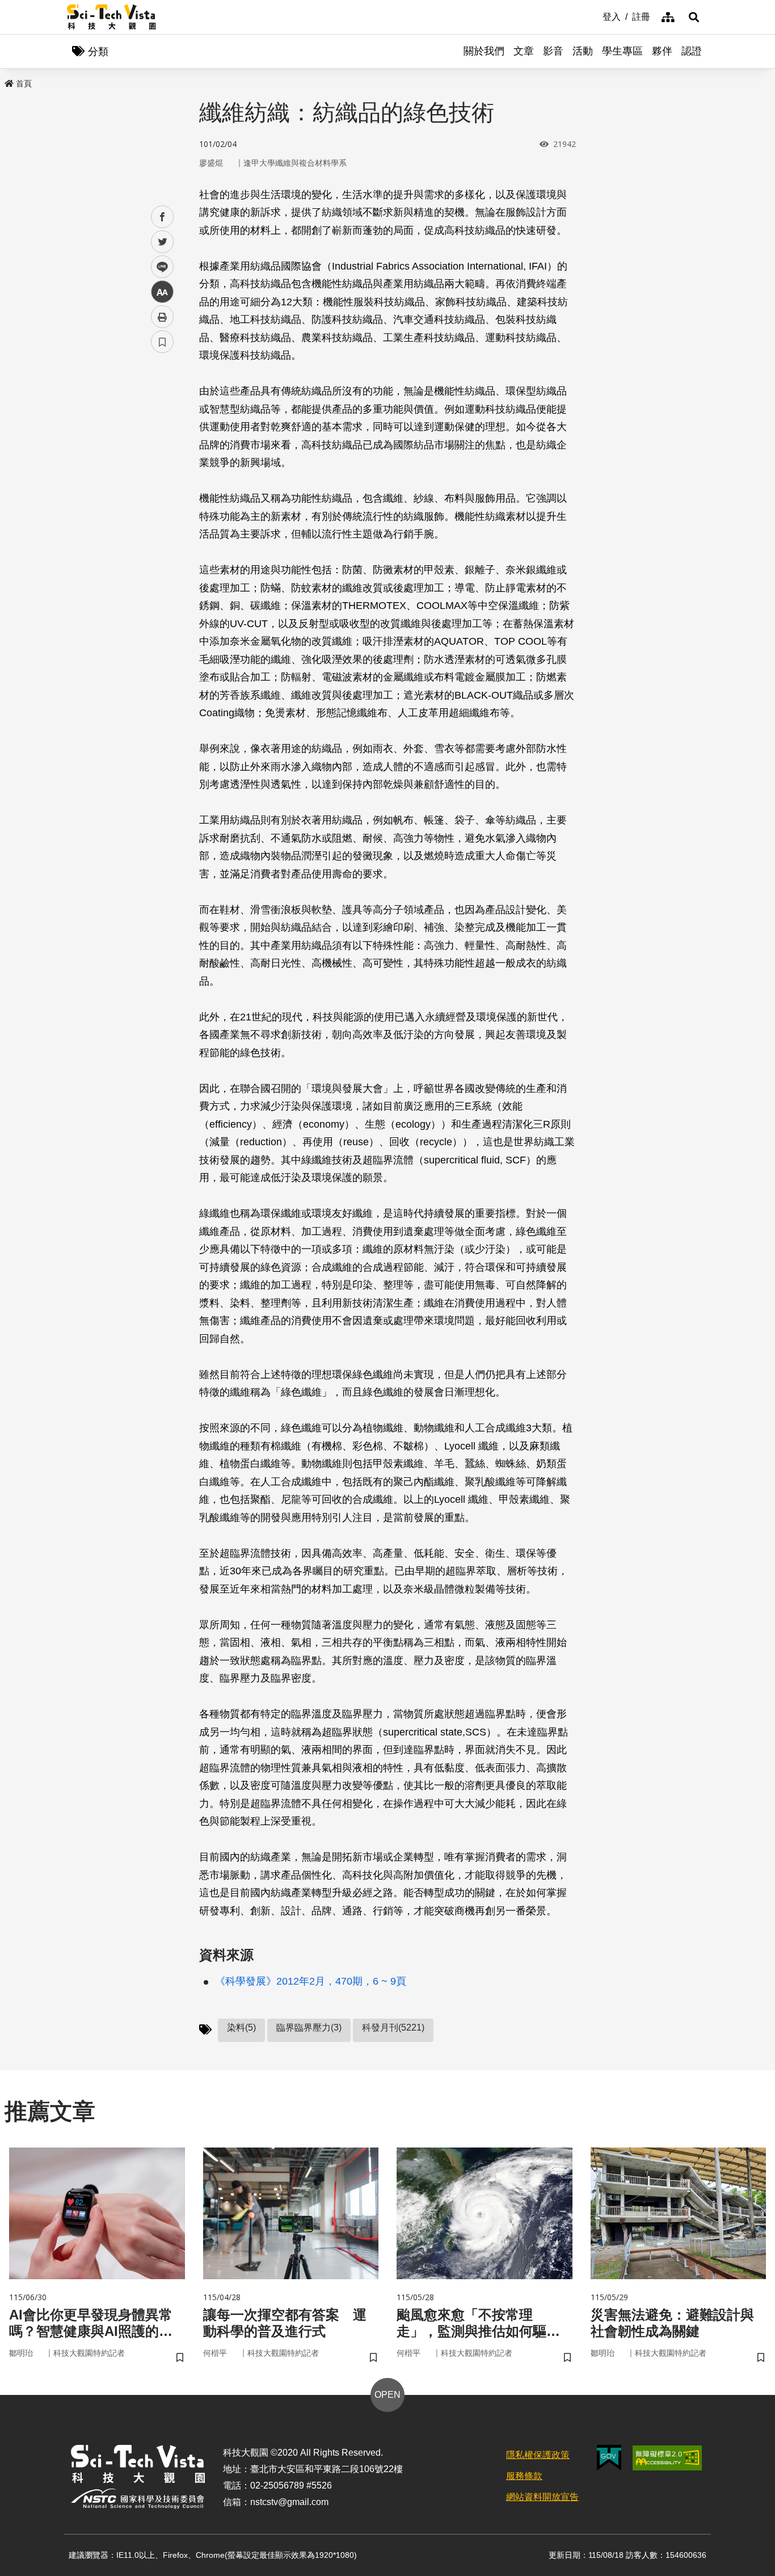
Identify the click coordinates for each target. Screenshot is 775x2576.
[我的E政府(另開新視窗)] (609, 2458)
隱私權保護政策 (538, 2455)
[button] (694, 17)
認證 (692, 51)
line (159, 267)
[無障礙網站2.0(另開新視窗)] (667, 2458)
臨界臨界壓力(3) (309, 2027)
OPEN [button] (387, 2395)
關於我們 (484, 51)
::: (595, 16)
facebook (163, 217)
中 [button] (162, 292)
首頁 (24, 83)
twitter (163, 242)
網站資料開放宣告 (542, 2497)
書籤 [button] (162, 342)
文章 (524, 51)
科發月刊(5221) (393, 2027)
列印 (162, 317)
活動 (583, 51)
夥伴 (662, 51)
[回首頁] (111, 17)
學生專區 (622, 51)
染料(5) (241, 2027)
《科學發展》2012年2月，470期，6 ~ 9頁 (311, 1981)
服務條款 (524, 2476)
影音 (553, 51)
